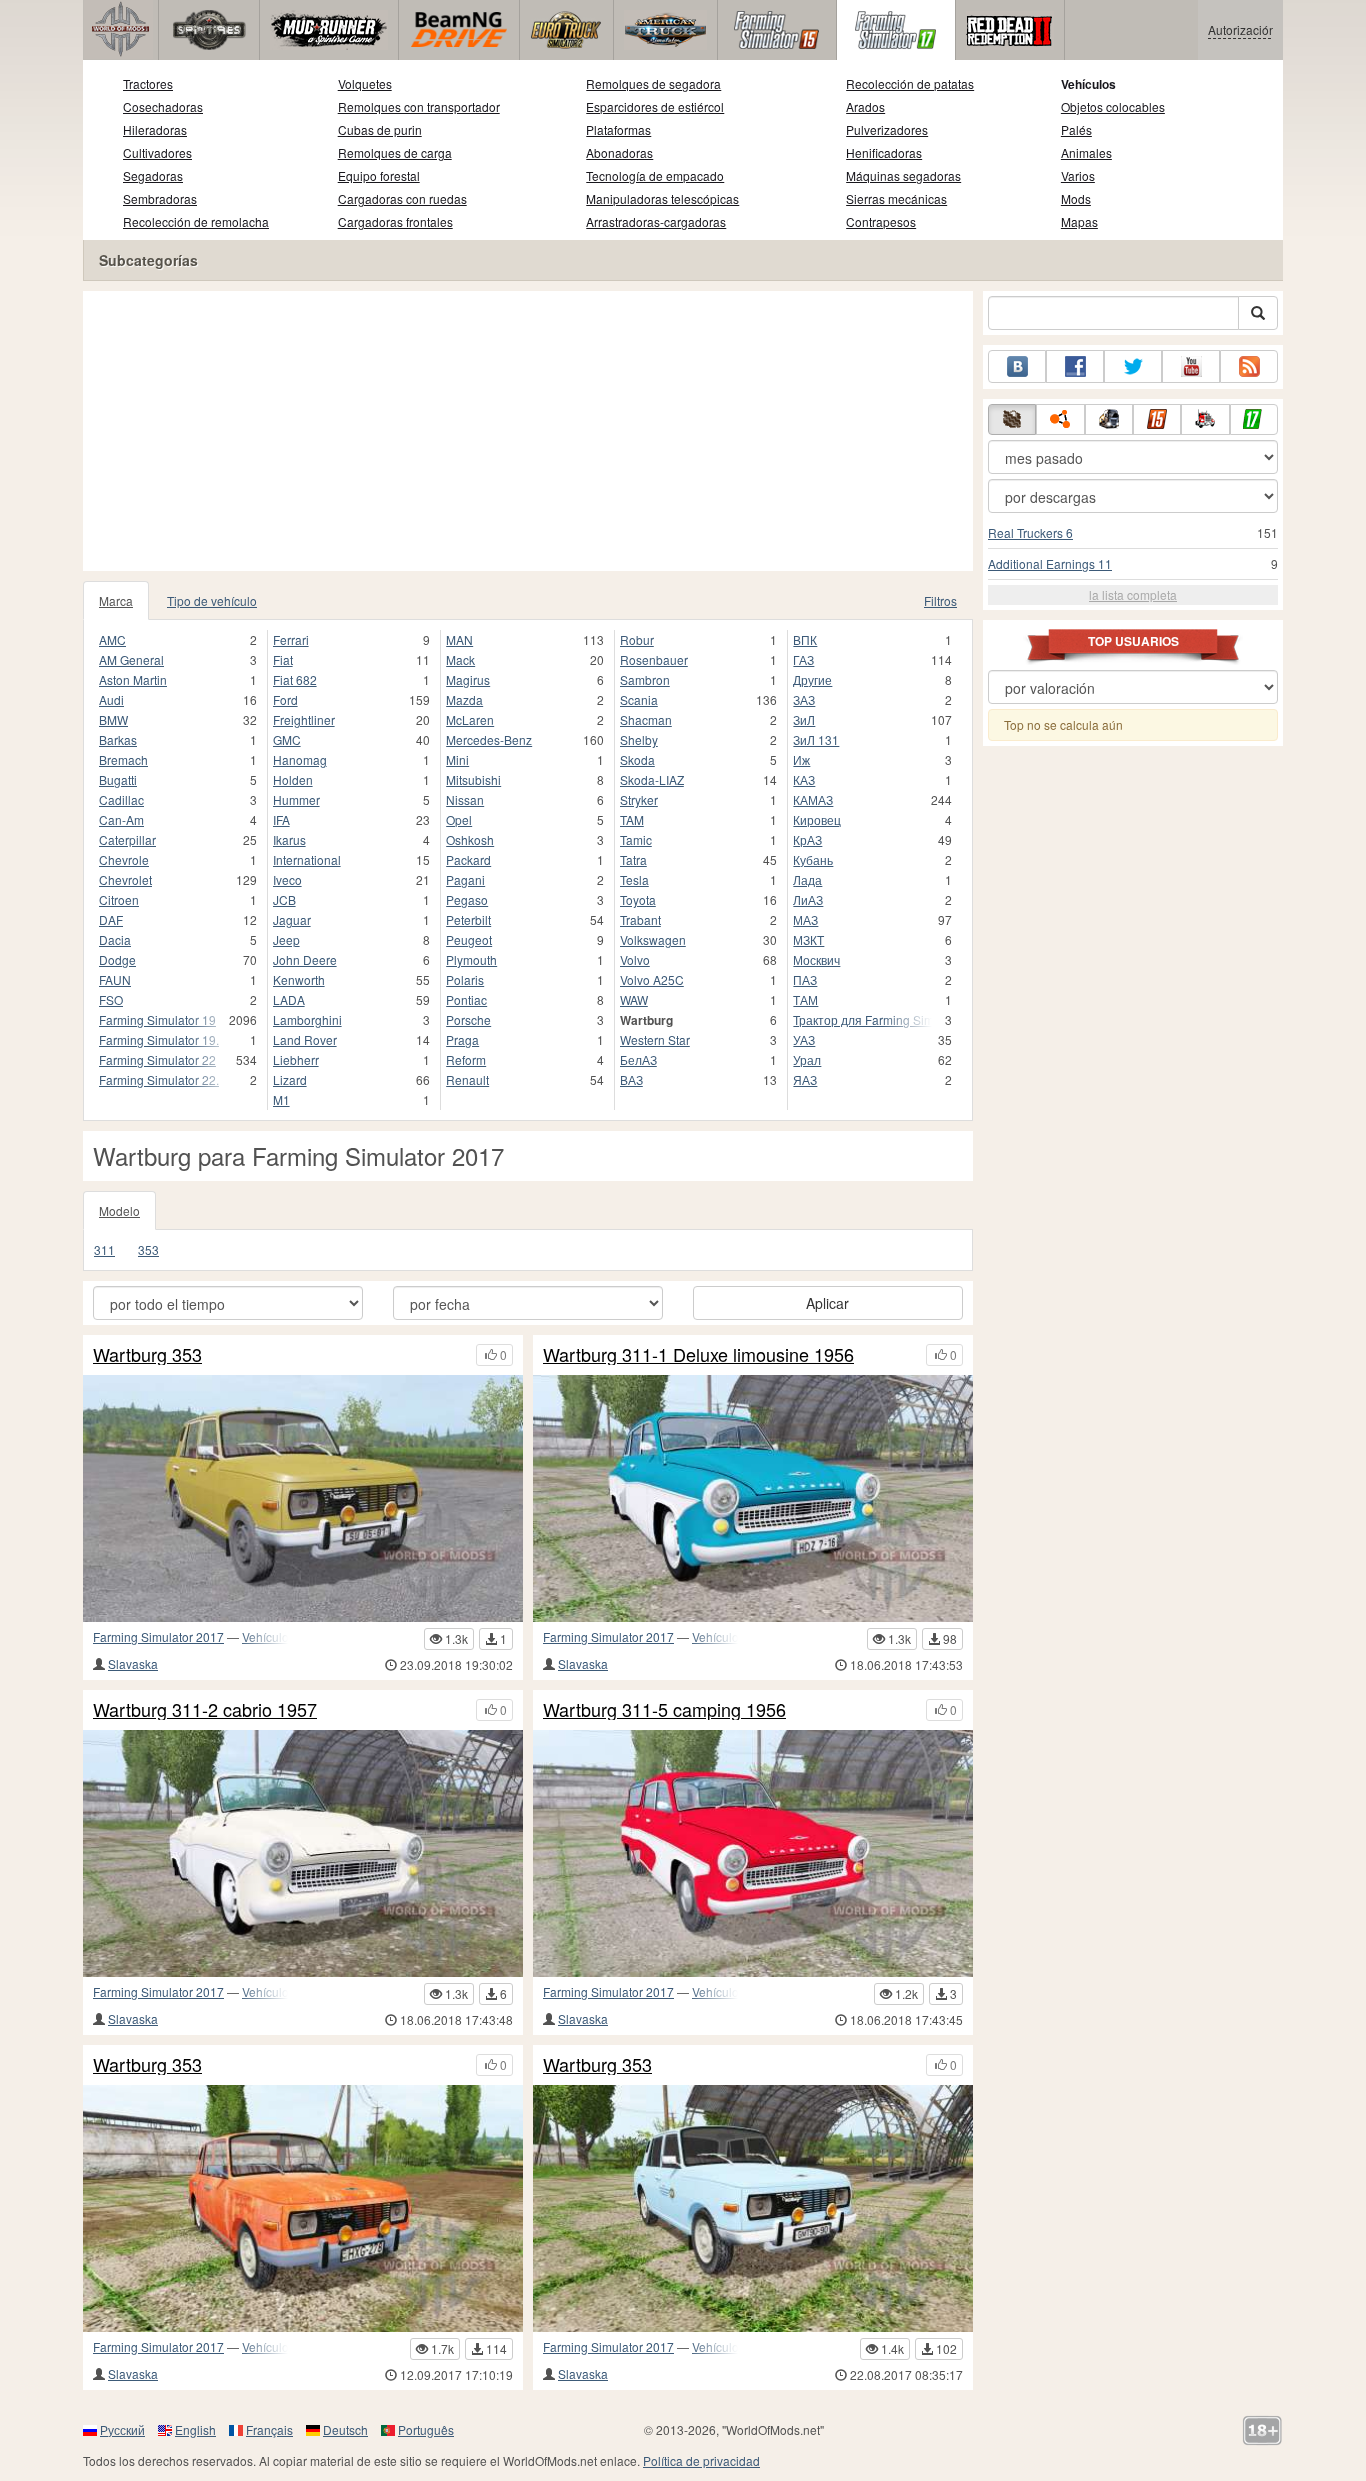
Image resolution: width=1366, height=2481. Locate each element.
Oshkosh (470, 839)
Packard (468, 859)
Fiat (283, 659)
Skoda (637, 759)
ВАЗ (631, 1079)
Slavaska (133, 1663)
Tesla (634, 879)
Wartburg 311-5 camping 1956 (664, 1710)
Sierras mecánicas (896, 198)
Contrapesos (881, 221)
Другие (812, 679)
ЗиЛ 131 (816, 739)
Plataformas (618, 129)
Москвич (816, 959)
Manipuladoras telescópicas (662, 198)
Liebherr (296, 1059)
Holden (293, 779)
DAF (111, 919)
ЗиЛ (804, 719)
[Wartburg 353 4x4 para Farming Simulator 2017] (303, 1498)
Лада (807, 879)
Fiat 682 (295, 679)
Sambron (645, 679)
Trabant (640, 919)
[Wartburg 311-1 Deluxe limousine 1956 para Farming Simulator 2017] (753, 1498)
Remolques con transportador (419, 106)
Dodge (117, 959)
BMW (113, 719)
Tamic (636, 839)
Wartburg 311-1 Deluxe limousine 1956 (698, 1355)
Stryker (639, 799)
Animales (1086, 152)
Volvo (635, 959)
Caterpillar (127, 839)
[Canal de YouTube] (1191, 366)
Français (269, 2429)
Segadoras (153, 175)
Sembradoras (160, 198)
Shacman (646, 719)
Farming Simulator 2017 (158, 1636)
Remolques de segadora (653, 83)
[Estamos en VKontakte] (1017, 366)
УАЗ (804, 1039)
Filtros (940, 600)
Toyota (638, 899)
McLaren (470, 719)
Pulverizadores (887, 129)
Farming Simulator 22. (159, 1079)
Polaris (465, 979)
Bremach (123, 759)
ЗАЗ (804, 699)
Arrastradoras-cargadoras (656, 221)
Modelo (119, 1210)
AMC (112, 639)
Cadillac (121, 799)
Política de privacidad (701, 2460)
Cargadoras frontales (395, 221)
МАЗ (805, 919)
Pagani (465, 879)
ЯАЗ (805, 1079)
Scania (639, 699)
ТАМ (805, 999)
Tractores (148, 83)
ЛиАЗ (808, 899)
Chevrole (124, 859)
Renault (467, 1079)
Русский (122, 2429)
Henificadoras (884, 152)
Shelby (639, 739)
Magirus (468, 679)
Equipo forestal (379, 175)
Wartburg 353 (147, 1355)
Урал (807, 1059)
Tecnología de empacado (655, 175)
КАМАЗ (813, 799)
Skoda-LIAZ (652, 779)
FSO (111, 999)
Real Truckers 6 (1030, 532)
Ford (285, 699)
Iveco (287, 879)
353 (148, 1249)
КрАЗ (807, 839)
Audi (111, 699)
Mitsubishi (473, 779)
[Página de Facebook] (1075, 366)
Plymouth (471, 959)
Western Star (655, 1039)
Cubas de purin (380, 129)
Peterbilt (468, 919)
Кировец (817, 819)
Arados (865, 106)
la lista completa (1133, 594)
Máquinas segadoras (903, 175)
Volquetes (365, 83)
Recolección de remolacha (196, 221)
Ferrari (291, 639)
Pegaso (467, 899)
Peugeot (469, 939)
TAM (632, 819)
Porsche (468, 1019)
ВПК (805, 639)
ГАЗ (803, 659)
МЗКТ (808, 939)
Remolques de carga (395, 152)
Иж (801, 759)
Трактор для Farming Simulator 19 (862, 1019)
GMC (287, 739)
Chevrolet (125, 879)
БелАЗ (638, 1059)
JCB (284, 899)
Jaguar (292, 919)
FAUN (115, 979)
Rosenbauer (654, 659)
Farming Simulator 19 (157, 1019)
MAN (459, 639)
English (195, 2429)
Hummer (296, 799)
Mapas (1079, 221)
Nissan (465, 799)
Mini (457, 759)
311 (104, 1249)
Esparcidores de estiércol (655, 106)
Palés (1076, 129)
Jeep (286, 939)
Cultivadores (157, 152)
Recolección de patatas (910, 83)
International (307, 859)
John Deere (305, 959)
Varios (1078, 175)
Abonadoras (619, 152)
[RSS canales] (1249, 366)
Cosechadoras (163, 106)
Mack (460, 659)
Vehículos (1088, 84)
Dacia (115, 939)
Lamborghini (307, 1019)
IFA (281, 819)
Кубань (813, 859)
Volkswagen (653, 939)
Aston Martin (133, 679)
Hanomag (300, 759)
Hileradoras (155, 129)
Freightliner (304, 719)
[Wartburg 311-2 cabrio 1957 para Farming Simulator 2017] (303, 1853)
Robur (637, 639)
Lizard (290, 1079)
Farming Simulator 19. (159, 1039)
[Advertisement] (528, 431)
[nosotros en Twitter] (1133, 366)
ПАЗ (805, 979)
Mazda (464, 699)
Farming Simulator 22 (157, 1059)
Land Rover (305, 1039)
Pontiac (466, 999)
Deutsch (345, 2429)
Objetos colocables (1113, 106)
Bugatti (118, 779)
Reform (466, 1059)
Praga (462, 1039)
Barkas (118, 739)
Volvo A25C (652, 979)
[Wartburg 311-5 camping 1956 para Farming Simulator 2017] (753, 1853)
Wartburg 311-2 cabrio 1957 (205, 1710)
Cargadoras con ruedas (402, 198)
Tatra (633, 859)
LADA (289, 999)
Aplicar (827, 1303)
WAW (634, 999)
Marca (116, 600)
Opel (459, 819)
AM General (131, 659)
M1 (281, 1099)
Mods (1076, 198)
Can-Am (121, 819)
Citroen (119, 899)
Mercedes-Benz (489, 739)
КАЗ (804, 779)
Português (426, 2429)
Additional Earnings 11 (1050, 563)
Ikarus (289, 839)
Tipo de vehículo (212, 600)
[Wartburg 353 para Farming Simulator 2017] (303, 2208)
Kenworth (299, 979)
